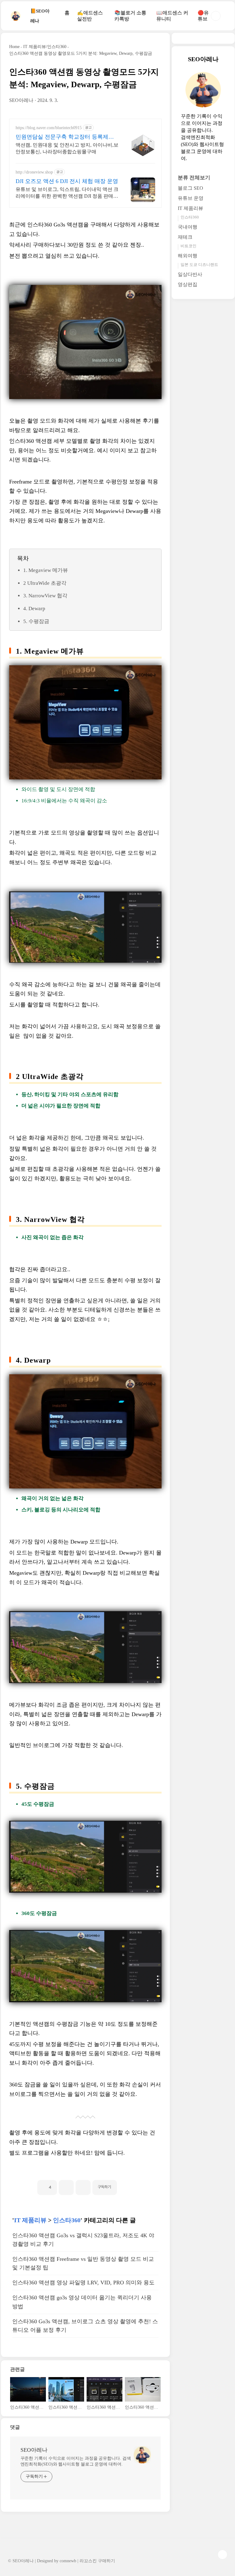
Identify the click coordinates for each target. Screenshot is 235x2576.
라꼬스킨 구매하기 (97, 2561)
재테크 (185, 237)
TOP (222, 2555)
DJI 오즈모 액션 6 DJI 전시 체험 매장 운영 (67, 181)
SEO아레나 (34, 2450)
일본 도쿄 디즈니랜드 (199, 265)
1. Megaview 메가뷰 (46, 570)
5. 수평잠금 (36, 621)
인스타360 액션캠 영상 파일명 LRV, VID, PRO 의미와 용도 (83, 2283)
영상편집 (188, 284)
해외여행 (188, 256)
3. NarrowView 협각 (45, 596)
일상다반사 (190, 274)
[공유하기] (66, 2188)
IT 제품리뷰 (30, 2220)
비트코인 (188, 246)
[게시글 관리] (83, 2188)
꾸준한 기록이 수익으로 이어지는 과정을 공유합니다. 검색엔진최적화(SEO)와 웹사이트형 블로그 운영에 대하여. (76, 2461)
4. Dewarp (34, 609)
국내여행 (188, 227)
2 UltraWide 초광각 (45, 583)
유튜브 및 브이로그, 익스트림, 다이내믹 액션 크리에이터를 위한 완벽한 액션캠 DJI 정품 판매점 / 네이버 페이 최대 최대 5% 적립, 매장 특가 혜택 (67, 193)
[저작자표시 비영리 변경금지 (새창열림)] (125, 2185)
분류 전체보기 (194, 178)
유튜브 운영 (191, 198)
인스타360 (67, 2220)
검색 (216, 16)
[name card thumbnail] (142, 2455)
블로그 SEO (190, 188)
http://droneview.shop (34, 172)
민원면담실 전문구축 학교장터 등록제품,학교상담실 (65, 137)
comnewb (68, 2561)
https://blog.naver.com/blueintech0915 (49, 128)
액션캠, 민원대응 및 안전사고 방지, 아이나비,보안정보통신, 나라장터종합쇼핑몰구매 (67, 148)
